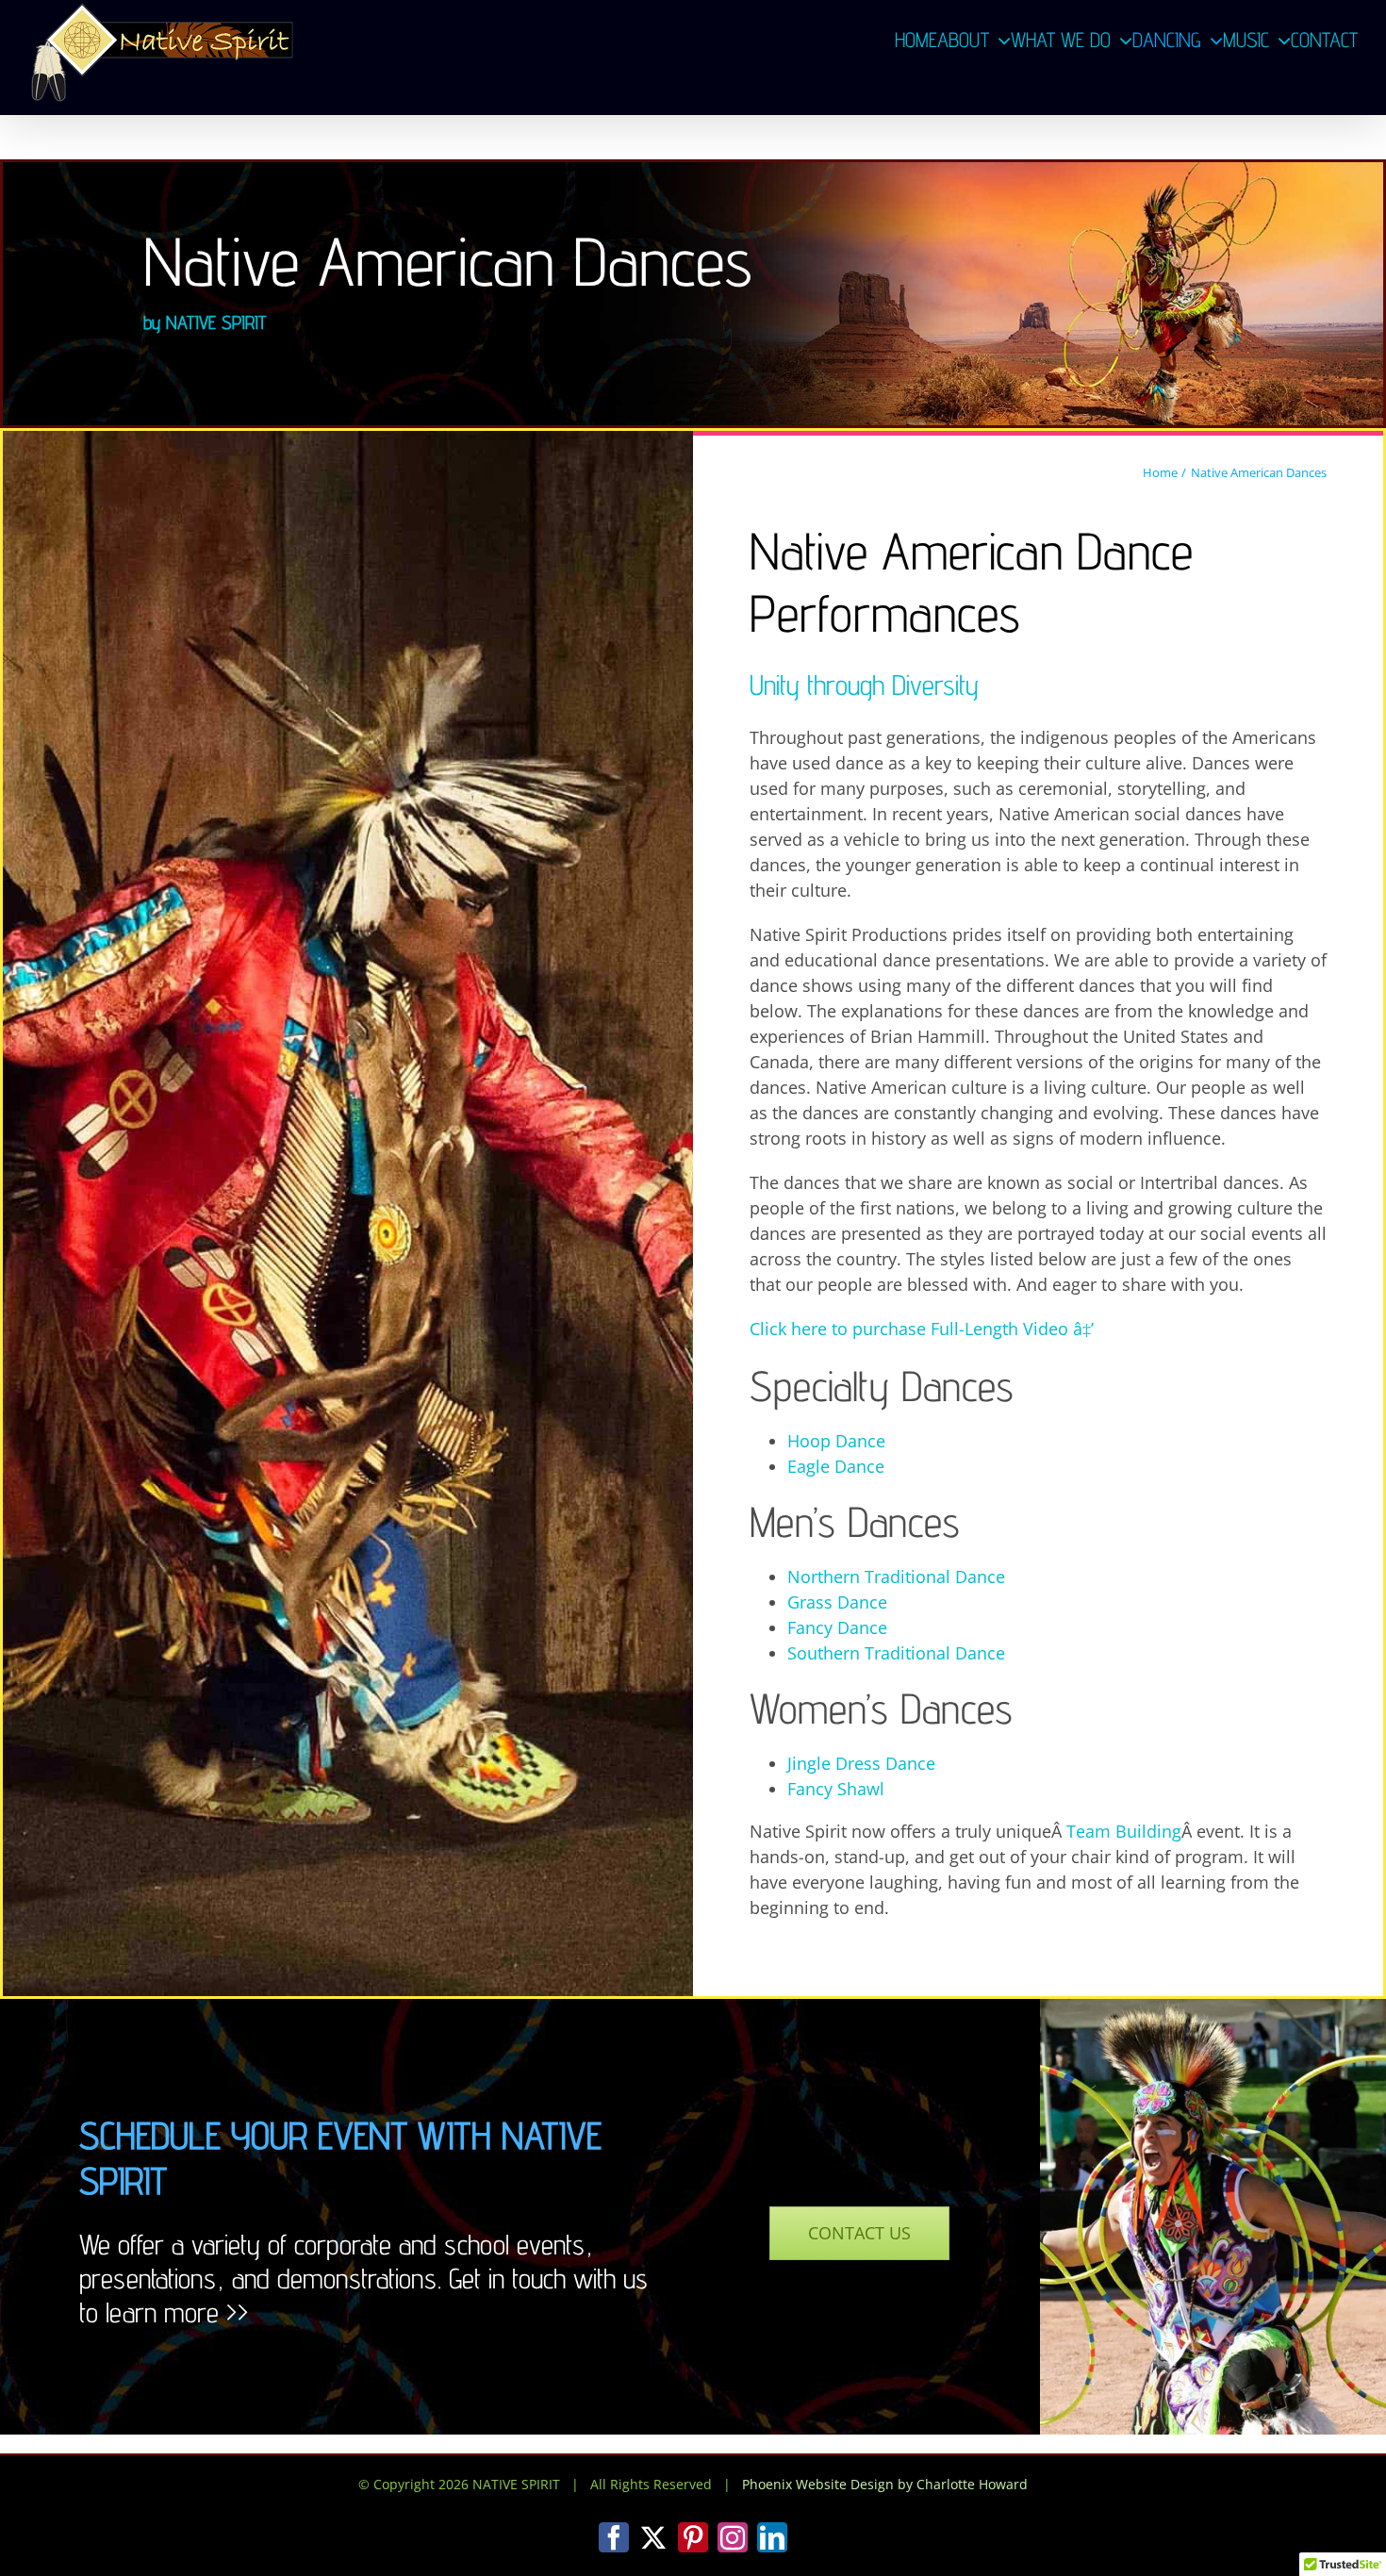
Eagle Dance (836, 1466)
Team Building (1124, 1831)
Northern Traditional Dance (896, 1577)
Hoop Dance (836, 1441)
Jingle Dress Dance (861, 1763)
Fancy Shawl (836, 1789)
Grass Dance (837, 1602)
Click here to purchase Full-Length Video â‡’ (922, 1329)
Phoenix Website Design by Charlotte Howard (885, 2484)
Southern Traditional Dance (896, 1653)
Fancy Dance (837, 1627)
